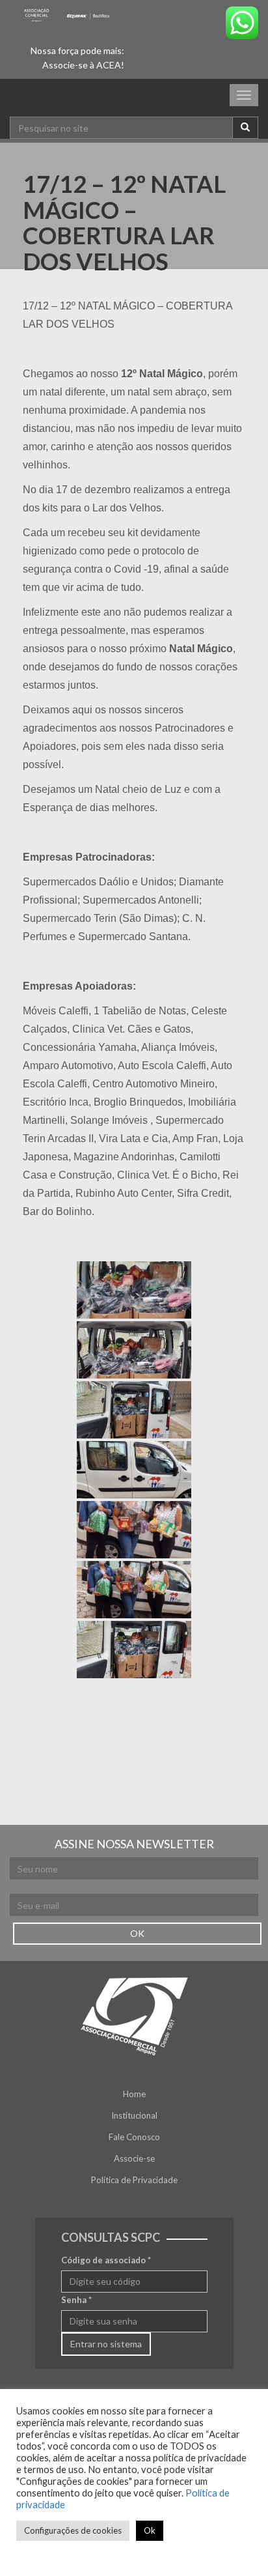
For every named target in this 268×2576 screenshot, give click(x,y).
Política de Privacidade (134, 2180)
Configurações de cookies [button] (73, 2530)
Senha (76, 2300)
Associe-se (134, 2158)
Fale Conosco (134, 2137)
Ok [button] (150, 2530)
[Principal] (67, 15)
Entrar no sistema (106, 2344)
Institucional (134, 2115)
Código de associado (106, 2260)
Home (134, 2094)
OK (137, 1933)
